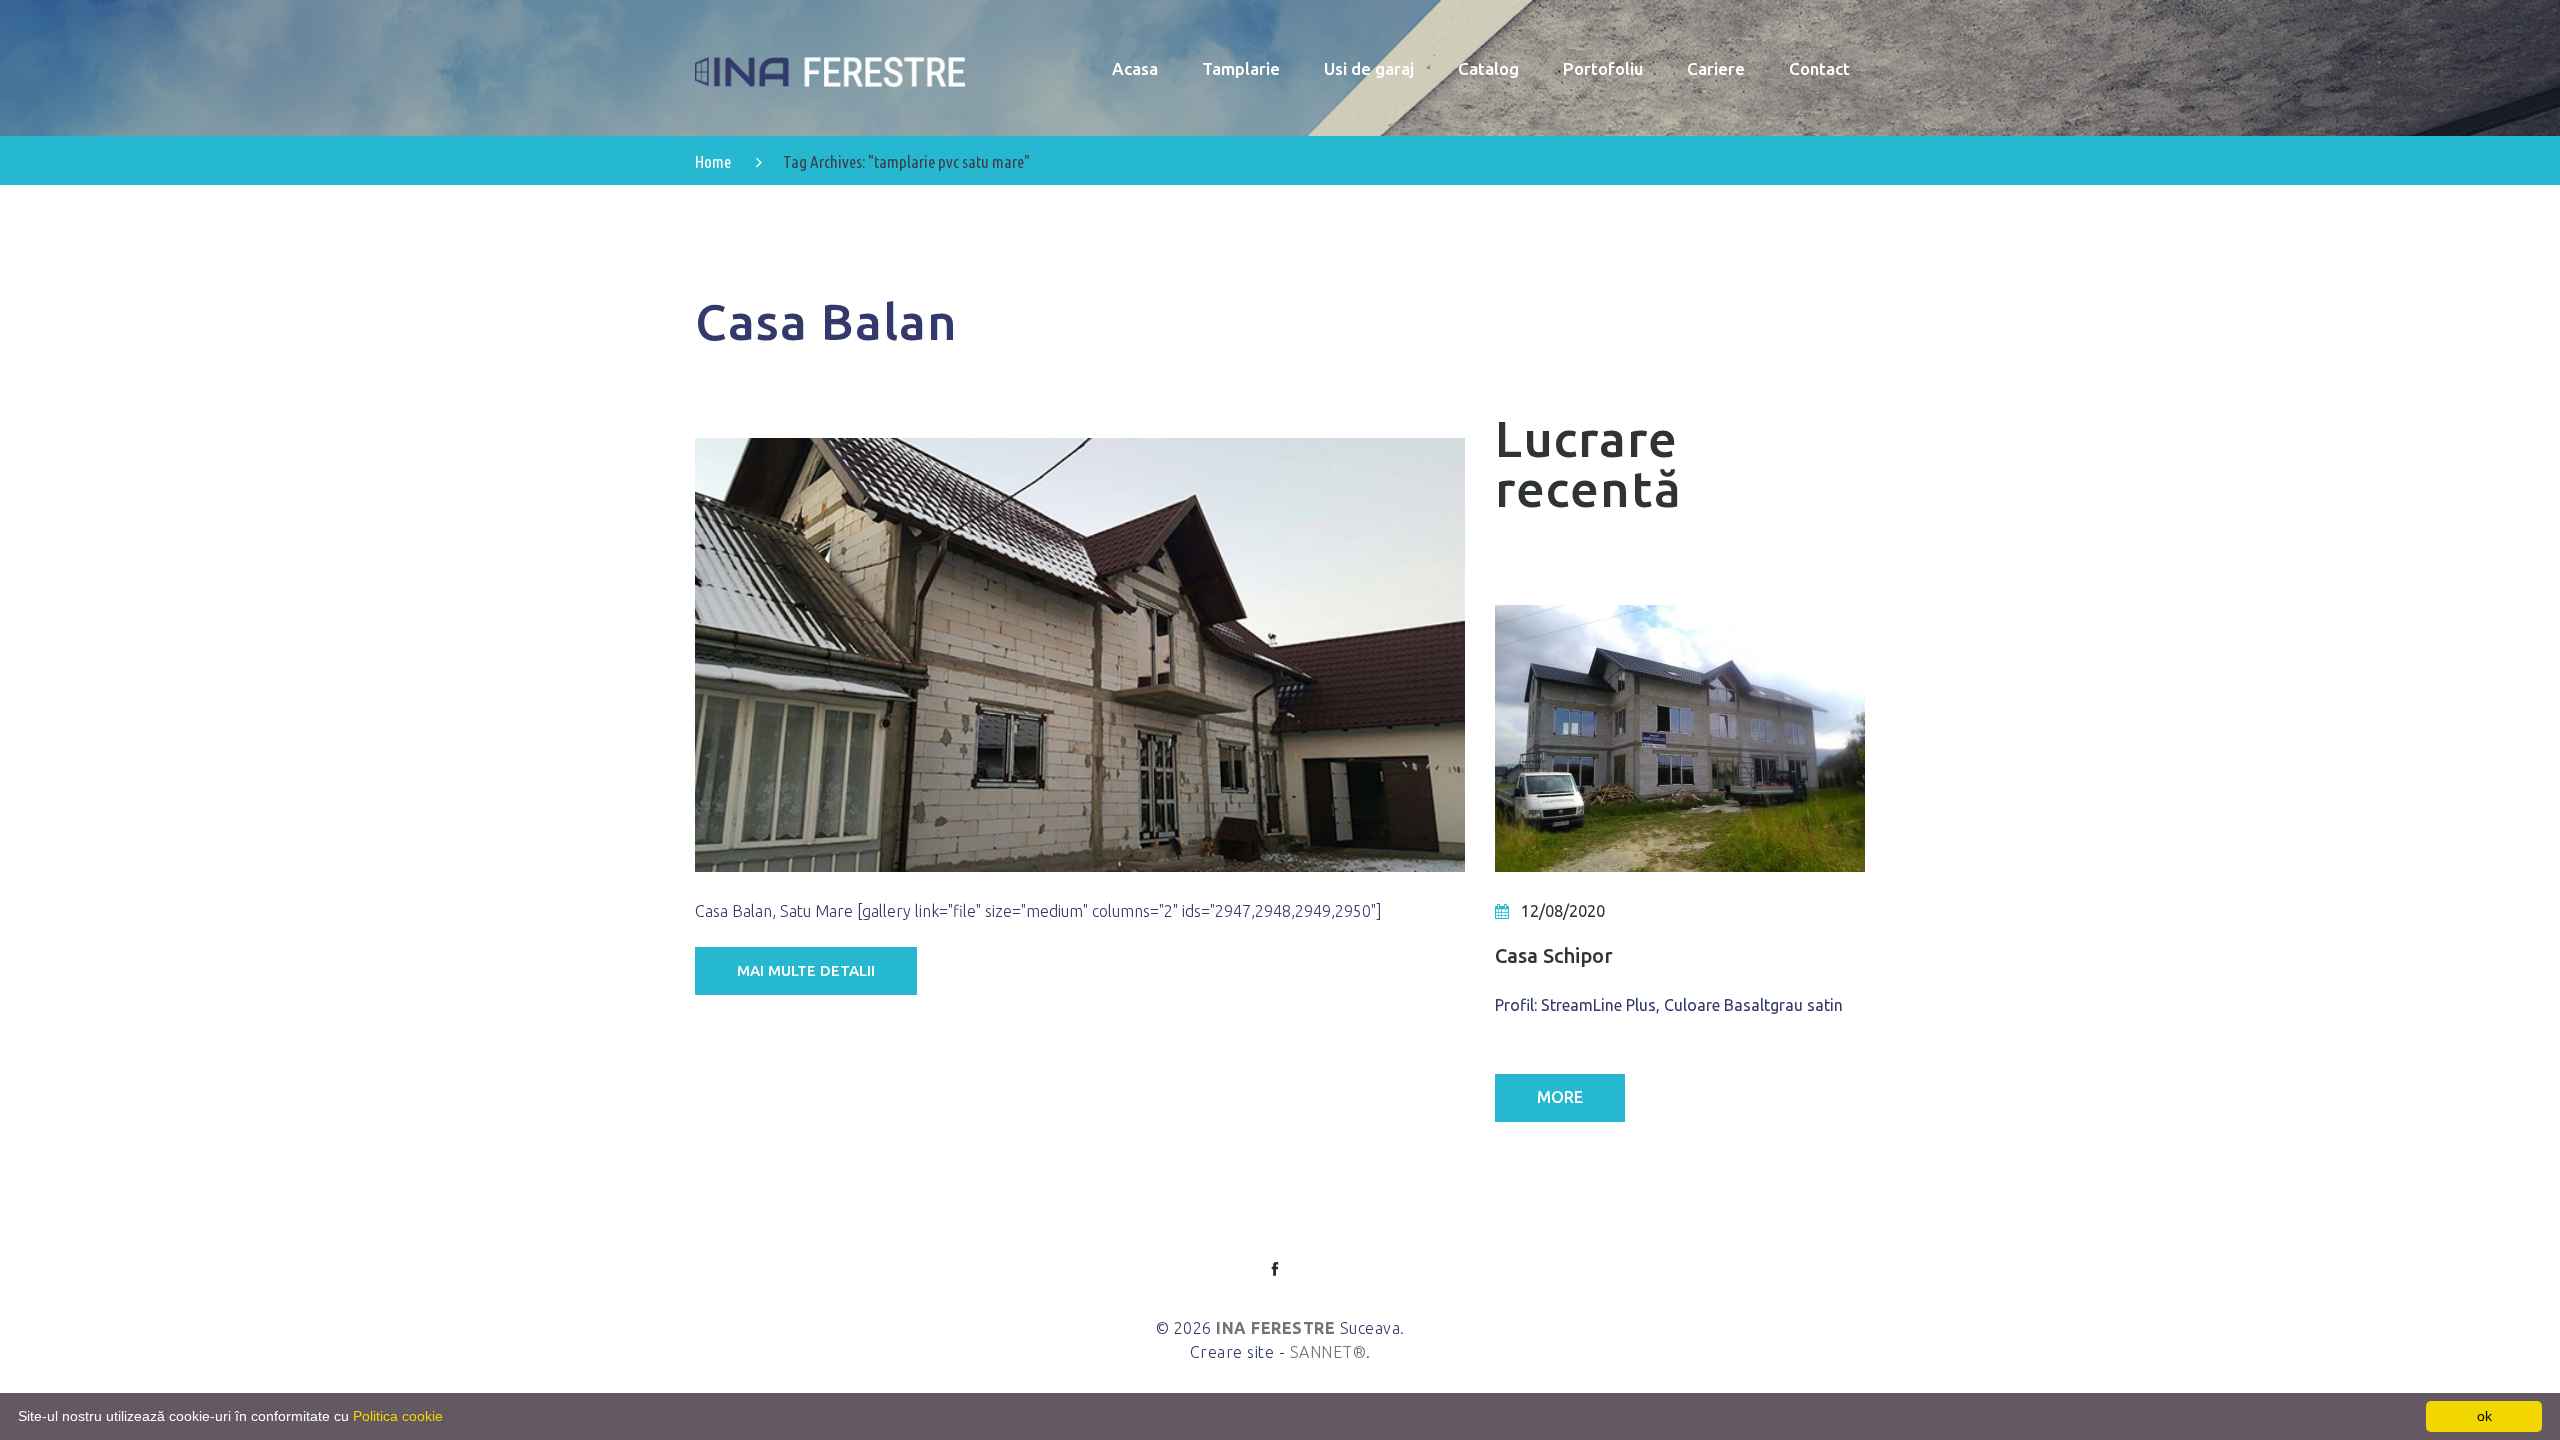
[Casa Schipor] (1680, 738)
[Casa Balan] (1080, 655)
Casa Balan (826, 321)
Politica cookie (398, 1416)
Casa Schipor (1554, 955)
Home (713, 161)
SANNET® (1328, 1352)
